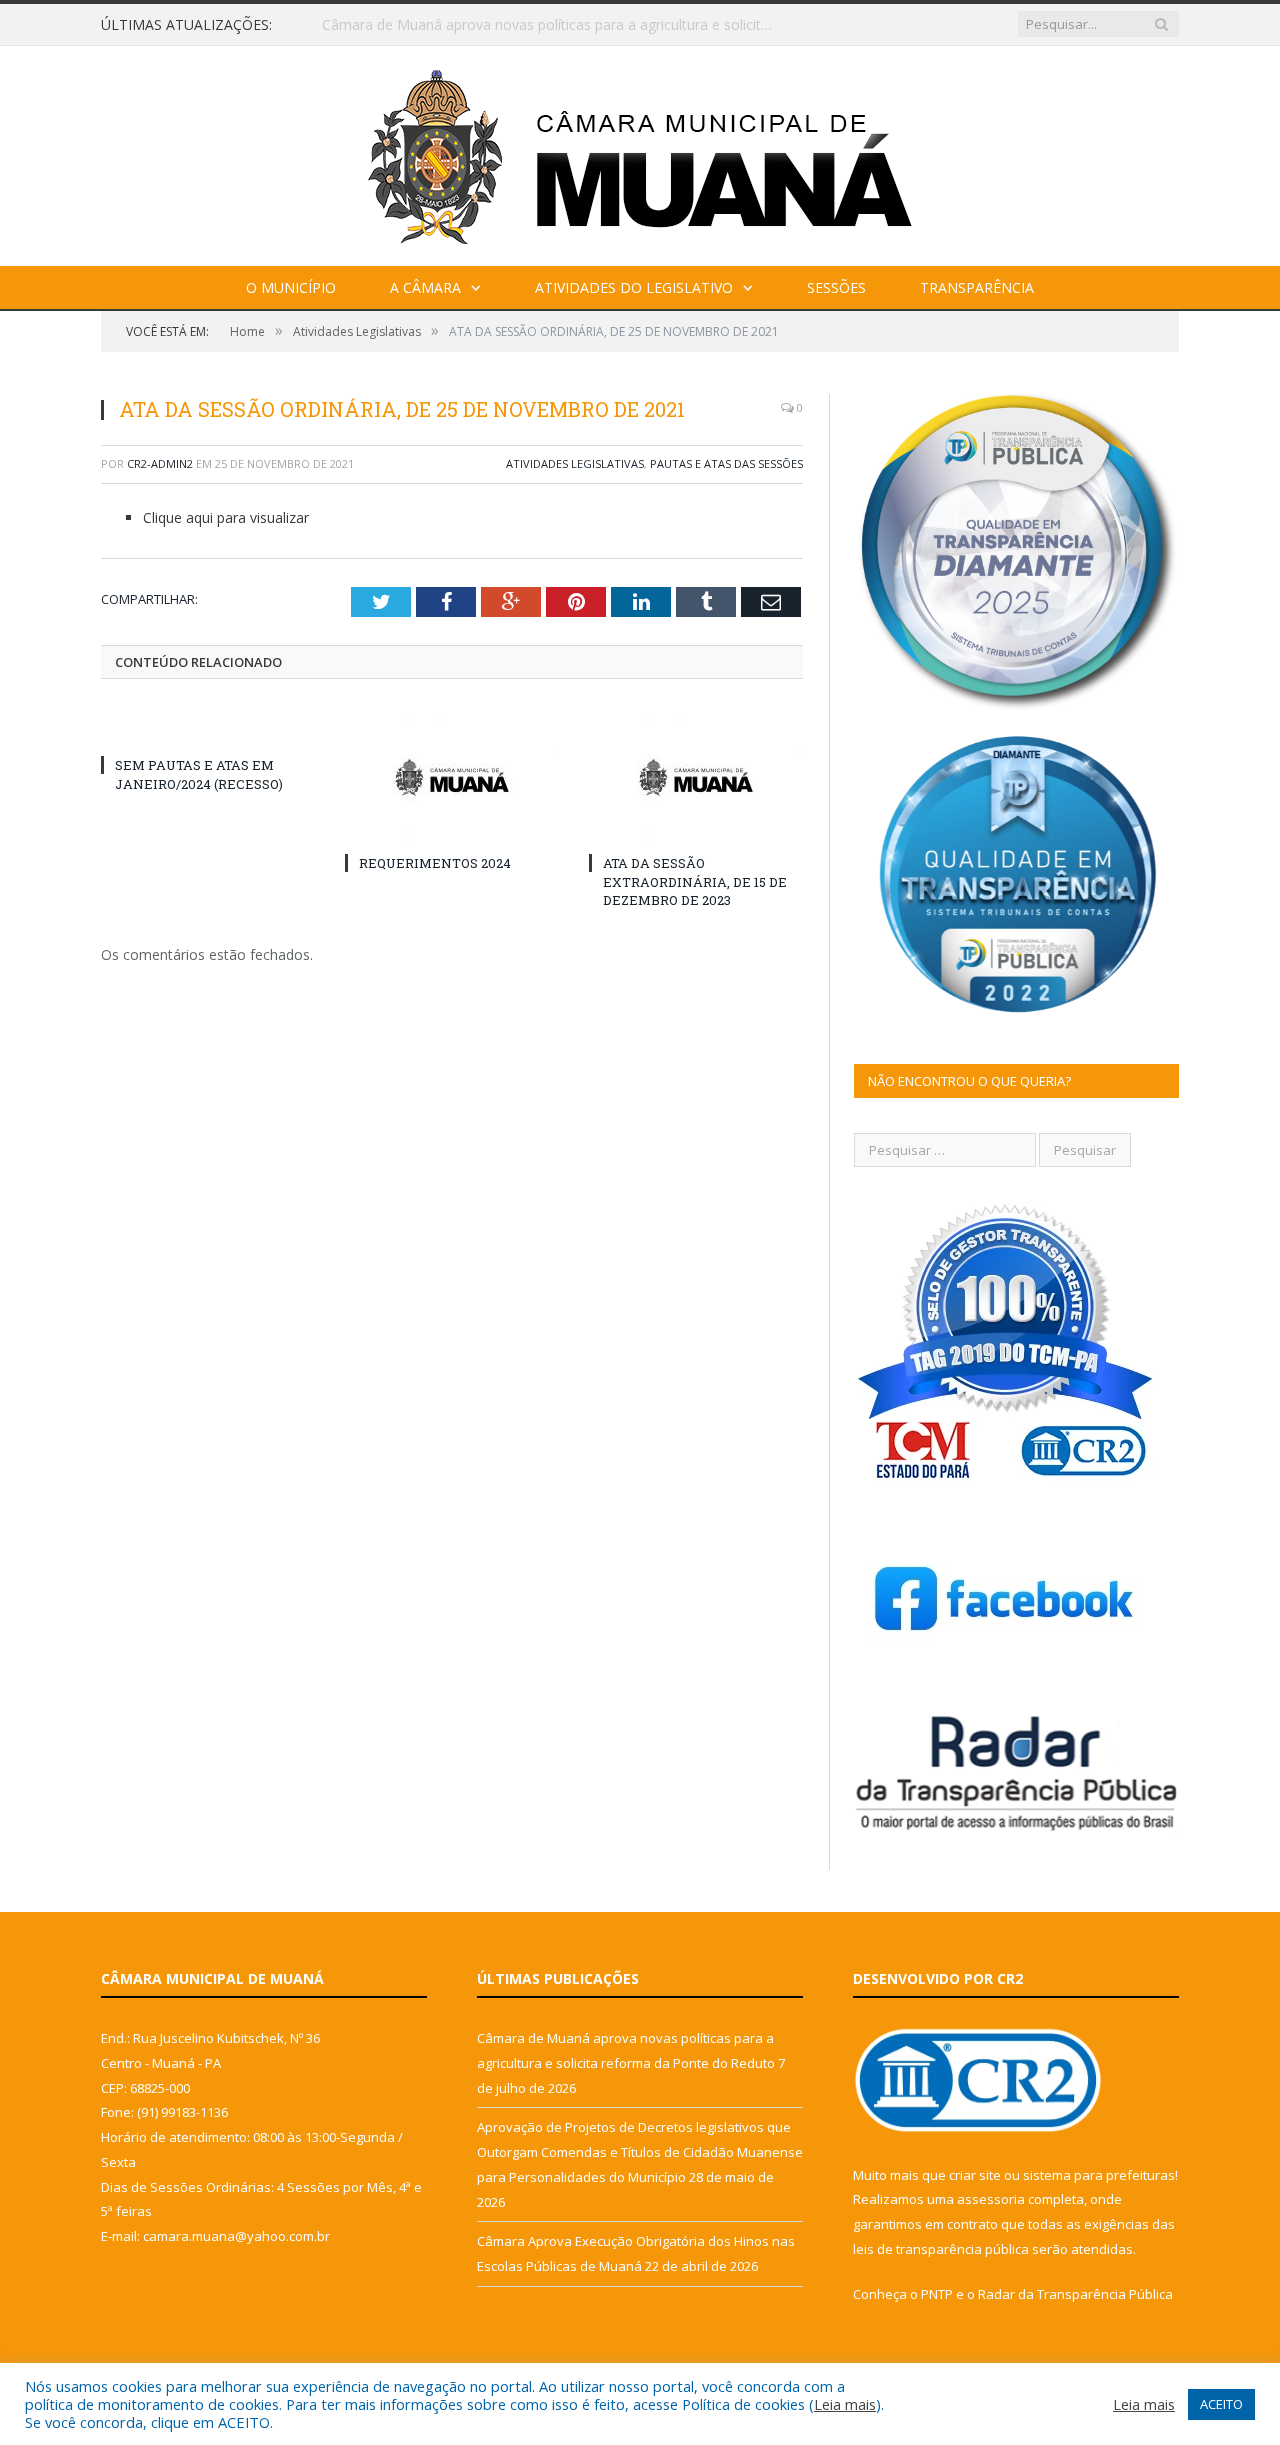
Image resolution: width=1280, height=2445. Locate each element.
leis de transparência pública (941, 2249)
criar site (975, 2175)
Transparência (977, 287)
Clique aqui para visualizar (226, 517)
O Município (291, 287)
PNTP (937, 2294)
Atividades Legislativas (575, 463)
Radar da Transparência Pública (1075, 2294)
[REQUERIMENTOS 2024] (452, 777)
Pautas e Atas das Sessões (726, 463)
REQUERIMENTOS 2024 (435, 863)
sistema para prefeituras (1099, 2175)
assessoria (991, 2199)
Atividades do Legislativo (634, 287)
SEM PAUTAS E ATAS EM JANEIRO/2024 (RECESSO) (199, 774)
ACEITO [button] (1221, 2404)
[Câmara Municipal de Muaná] (640, 151)
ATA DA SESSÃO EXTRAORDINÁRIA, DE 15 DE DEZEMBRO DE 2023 (695, 881)
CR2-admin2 (160, 463)
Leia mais (845, 2404)
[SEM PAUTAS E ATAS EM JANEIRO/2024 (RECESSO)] (208, 728)
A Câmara (425, 287)
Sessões (836, 287)
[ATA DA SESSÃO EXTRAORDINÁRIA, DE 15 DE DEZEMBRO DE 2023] (696, 777)
